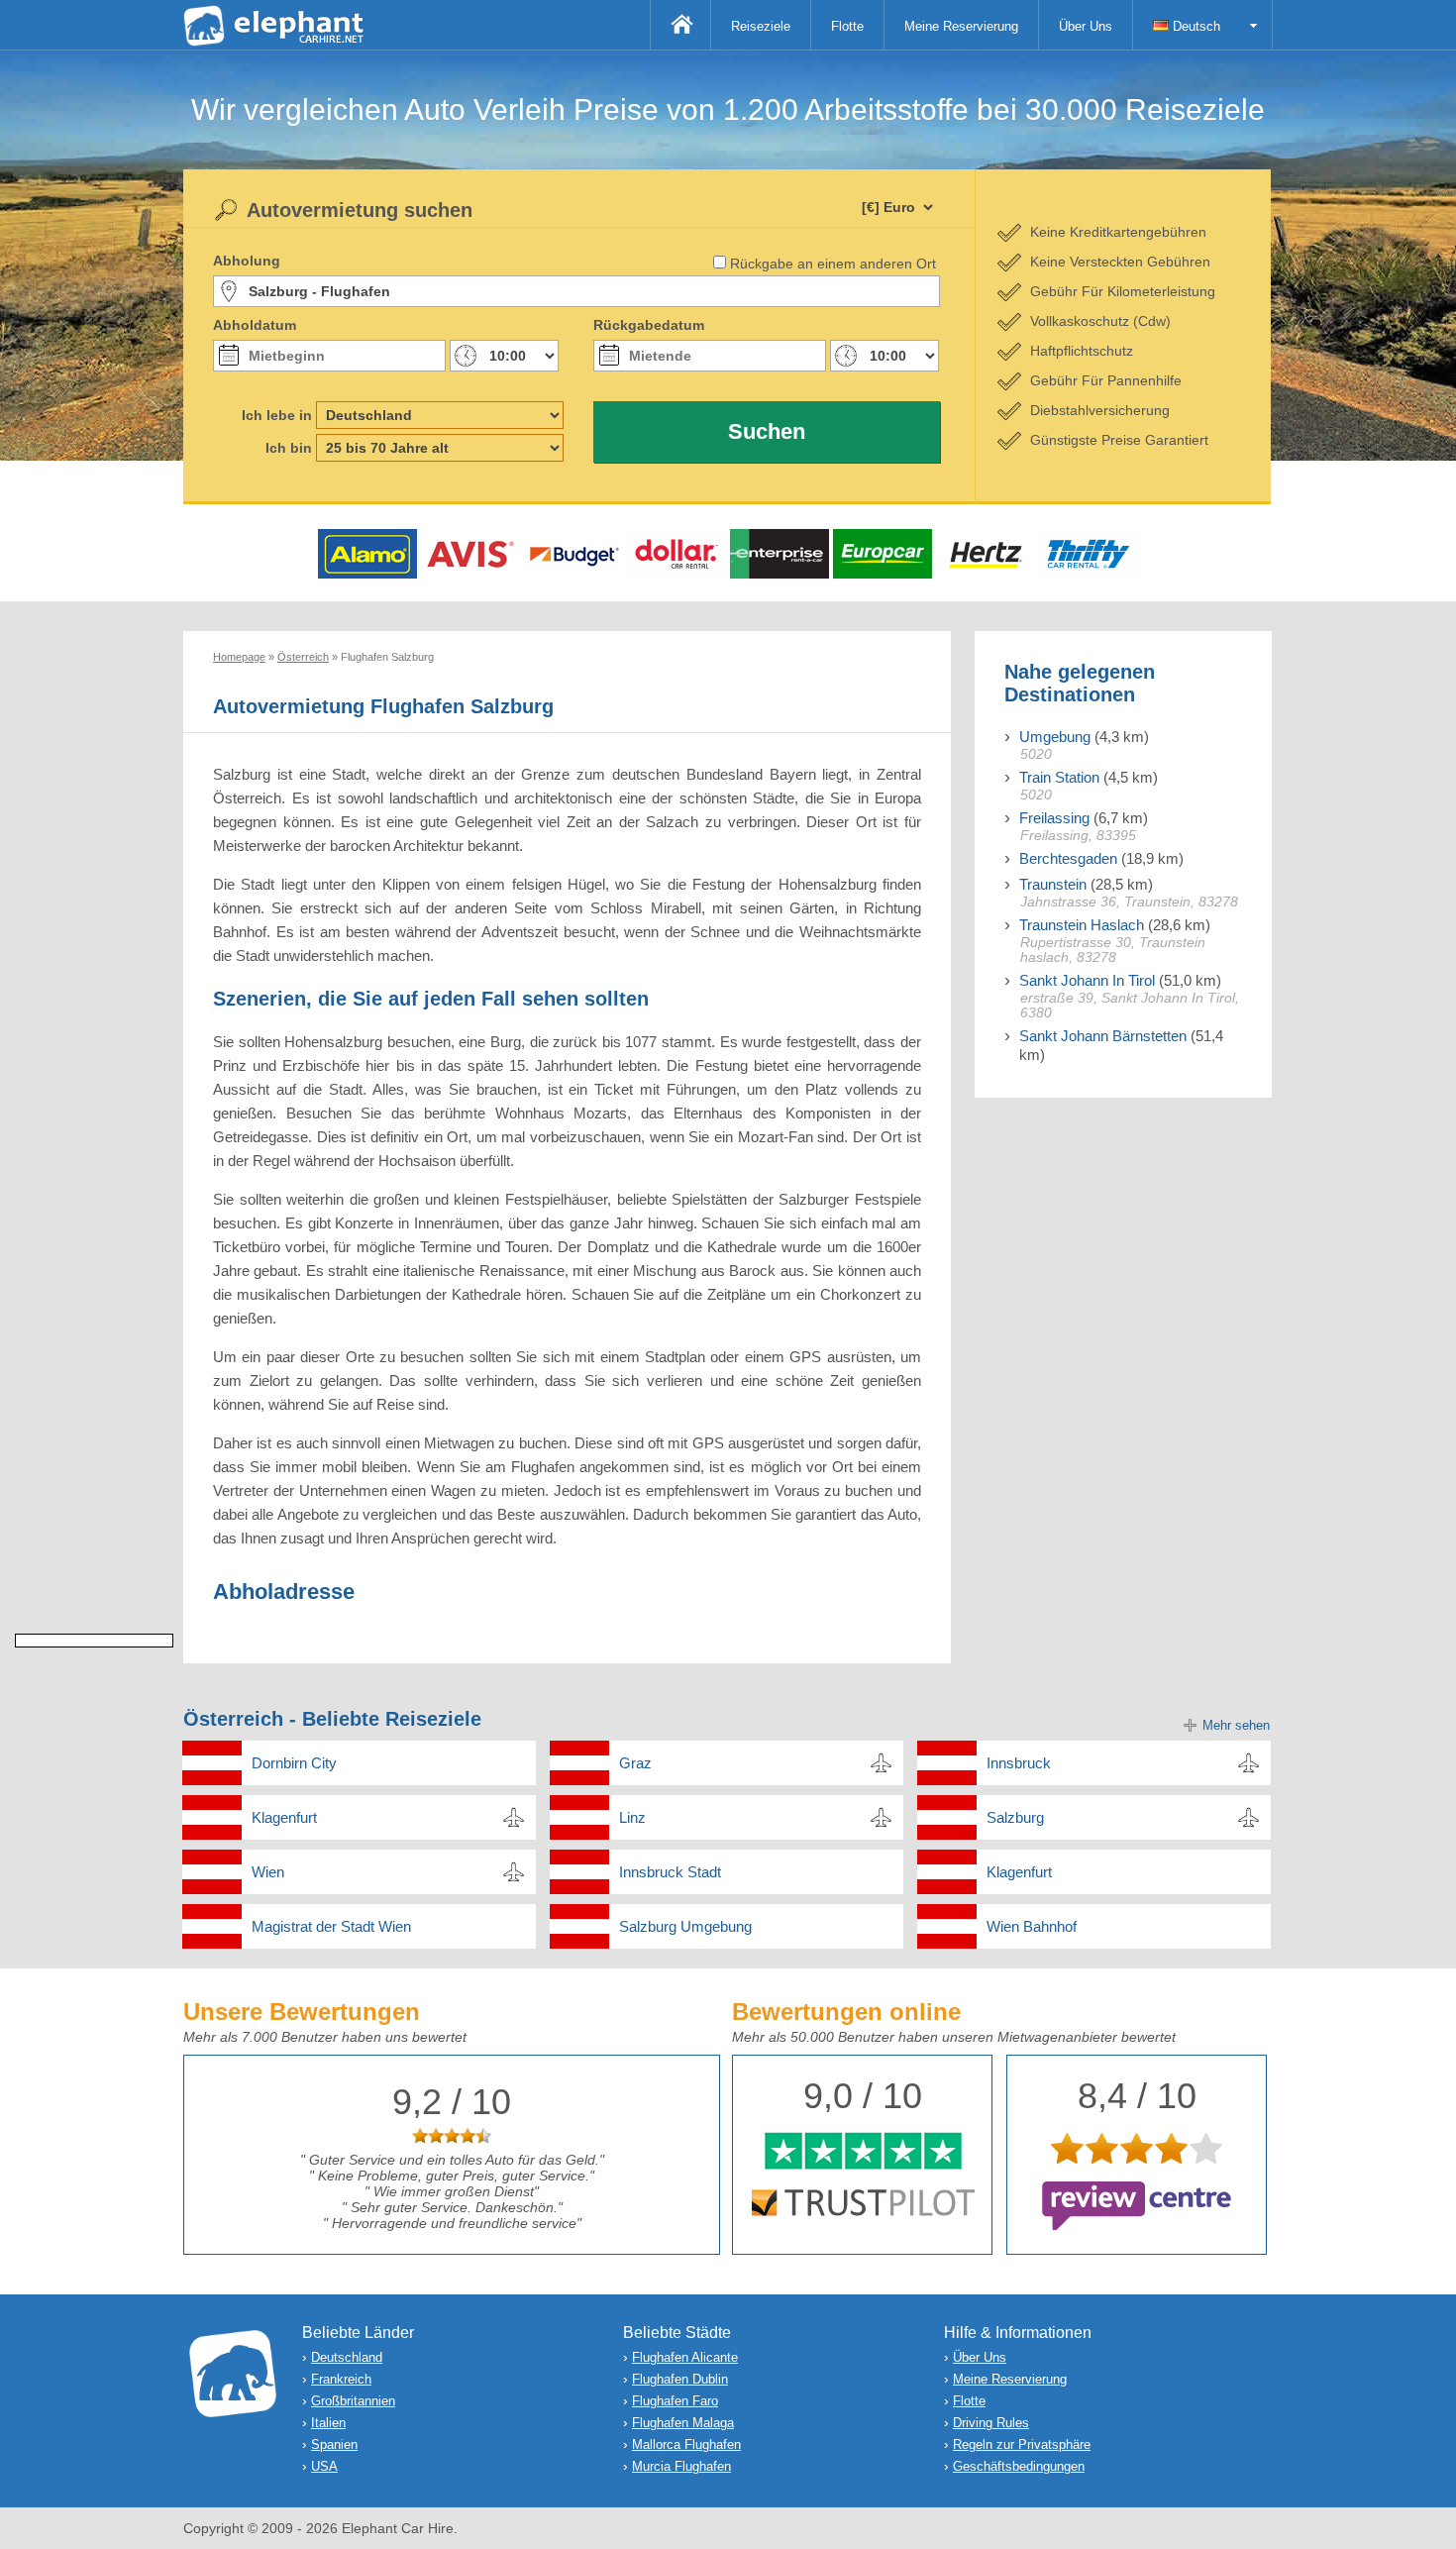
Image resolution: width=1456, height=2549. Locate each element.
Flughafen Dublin (680, 2379)
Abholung (247, 261)
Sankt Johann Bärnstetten (1103, 1036)
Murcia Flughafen (681, 2466)
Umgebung (1055, 737)
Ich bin (289, 448)
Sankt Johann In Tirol (1087, 980)
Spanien (334, 2444)
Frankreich (341, 2379)
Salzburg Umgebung (685, 1926)
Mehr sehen (1236, 1725)
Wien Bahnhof (1032, 1926)
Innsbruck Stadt (670, 1872)
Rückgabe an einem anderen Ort (833, 264)
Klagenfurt (284, 1817)
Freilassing (1054, 818)
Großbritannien (353, 2401)
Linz (632, 1817)
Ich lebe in (277, 415)
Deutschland (347, 2357)
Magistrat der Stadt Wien (331, 1926)
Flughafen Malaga (683, 2423)
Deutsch (1195, 26)
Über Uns (1086, 26)
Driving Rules (991, 2423)
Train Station (1059, 777)
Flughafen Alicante (685, 2357)
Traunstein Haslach (1082, 925)
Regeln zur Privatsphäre (1022, 2444)
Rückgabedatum (649, 325)
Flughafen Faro (675, 2401)
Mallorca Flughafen (686, 2444)
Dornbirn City (294, 1763)
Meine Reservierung (961, 26)
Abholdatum (255, 325)
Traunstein (1053, 884)
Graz (635, 1763)
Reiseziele (761, 26)
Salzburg (1015, 1817)
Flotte (847, 26)
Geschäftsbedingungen (1019, 2466)
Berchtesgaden (1068, 858)
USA (324, 2466)
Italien (328, 2423)
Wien (268, 1872)
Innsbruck (1019, 1763)
